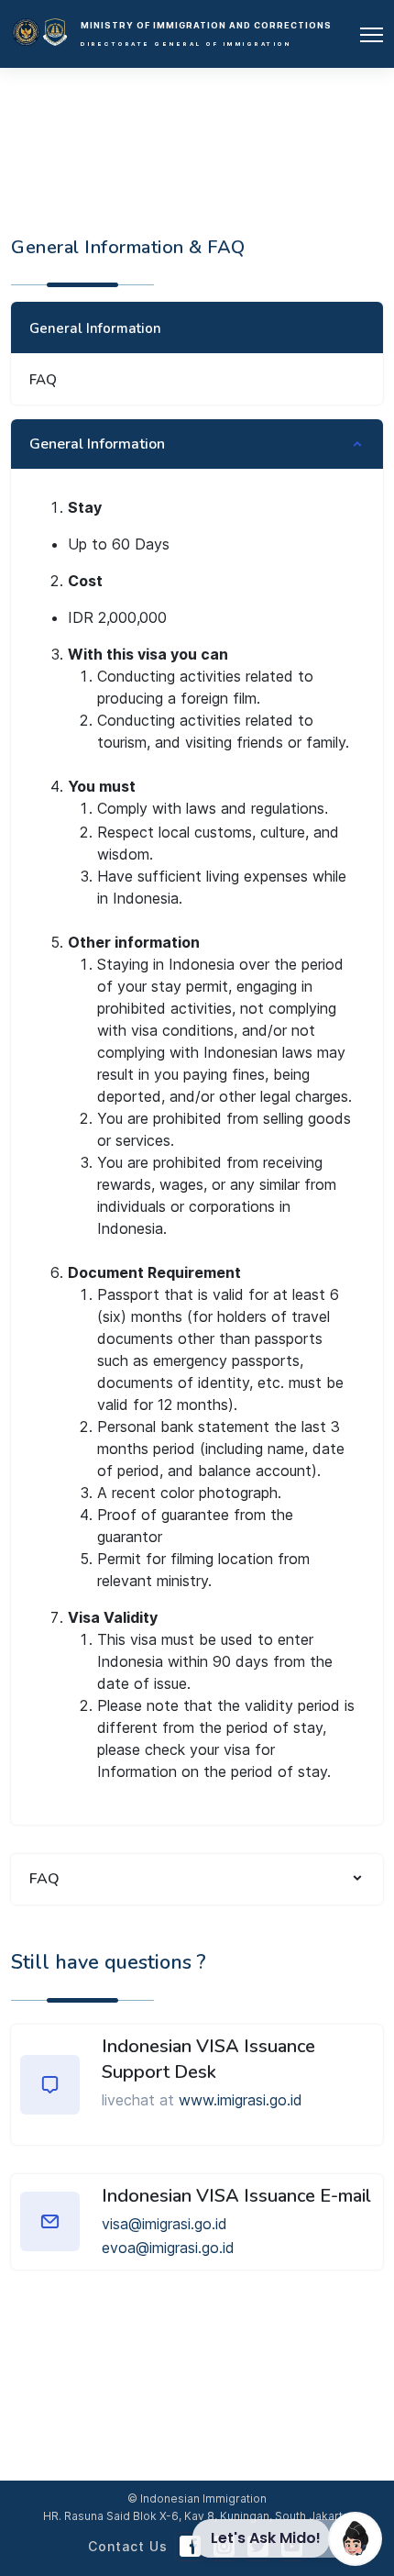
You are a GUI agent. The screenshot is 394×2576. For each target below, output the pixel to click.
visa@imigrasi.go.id (164, 2224)
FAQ (43, 380)
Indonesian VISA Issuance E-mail (236, 2196)
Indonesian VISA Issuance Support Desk (208, 2059)
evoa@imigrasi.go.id (168, 2248)
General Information (95, 328)
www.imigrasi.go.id (241, 2100)
